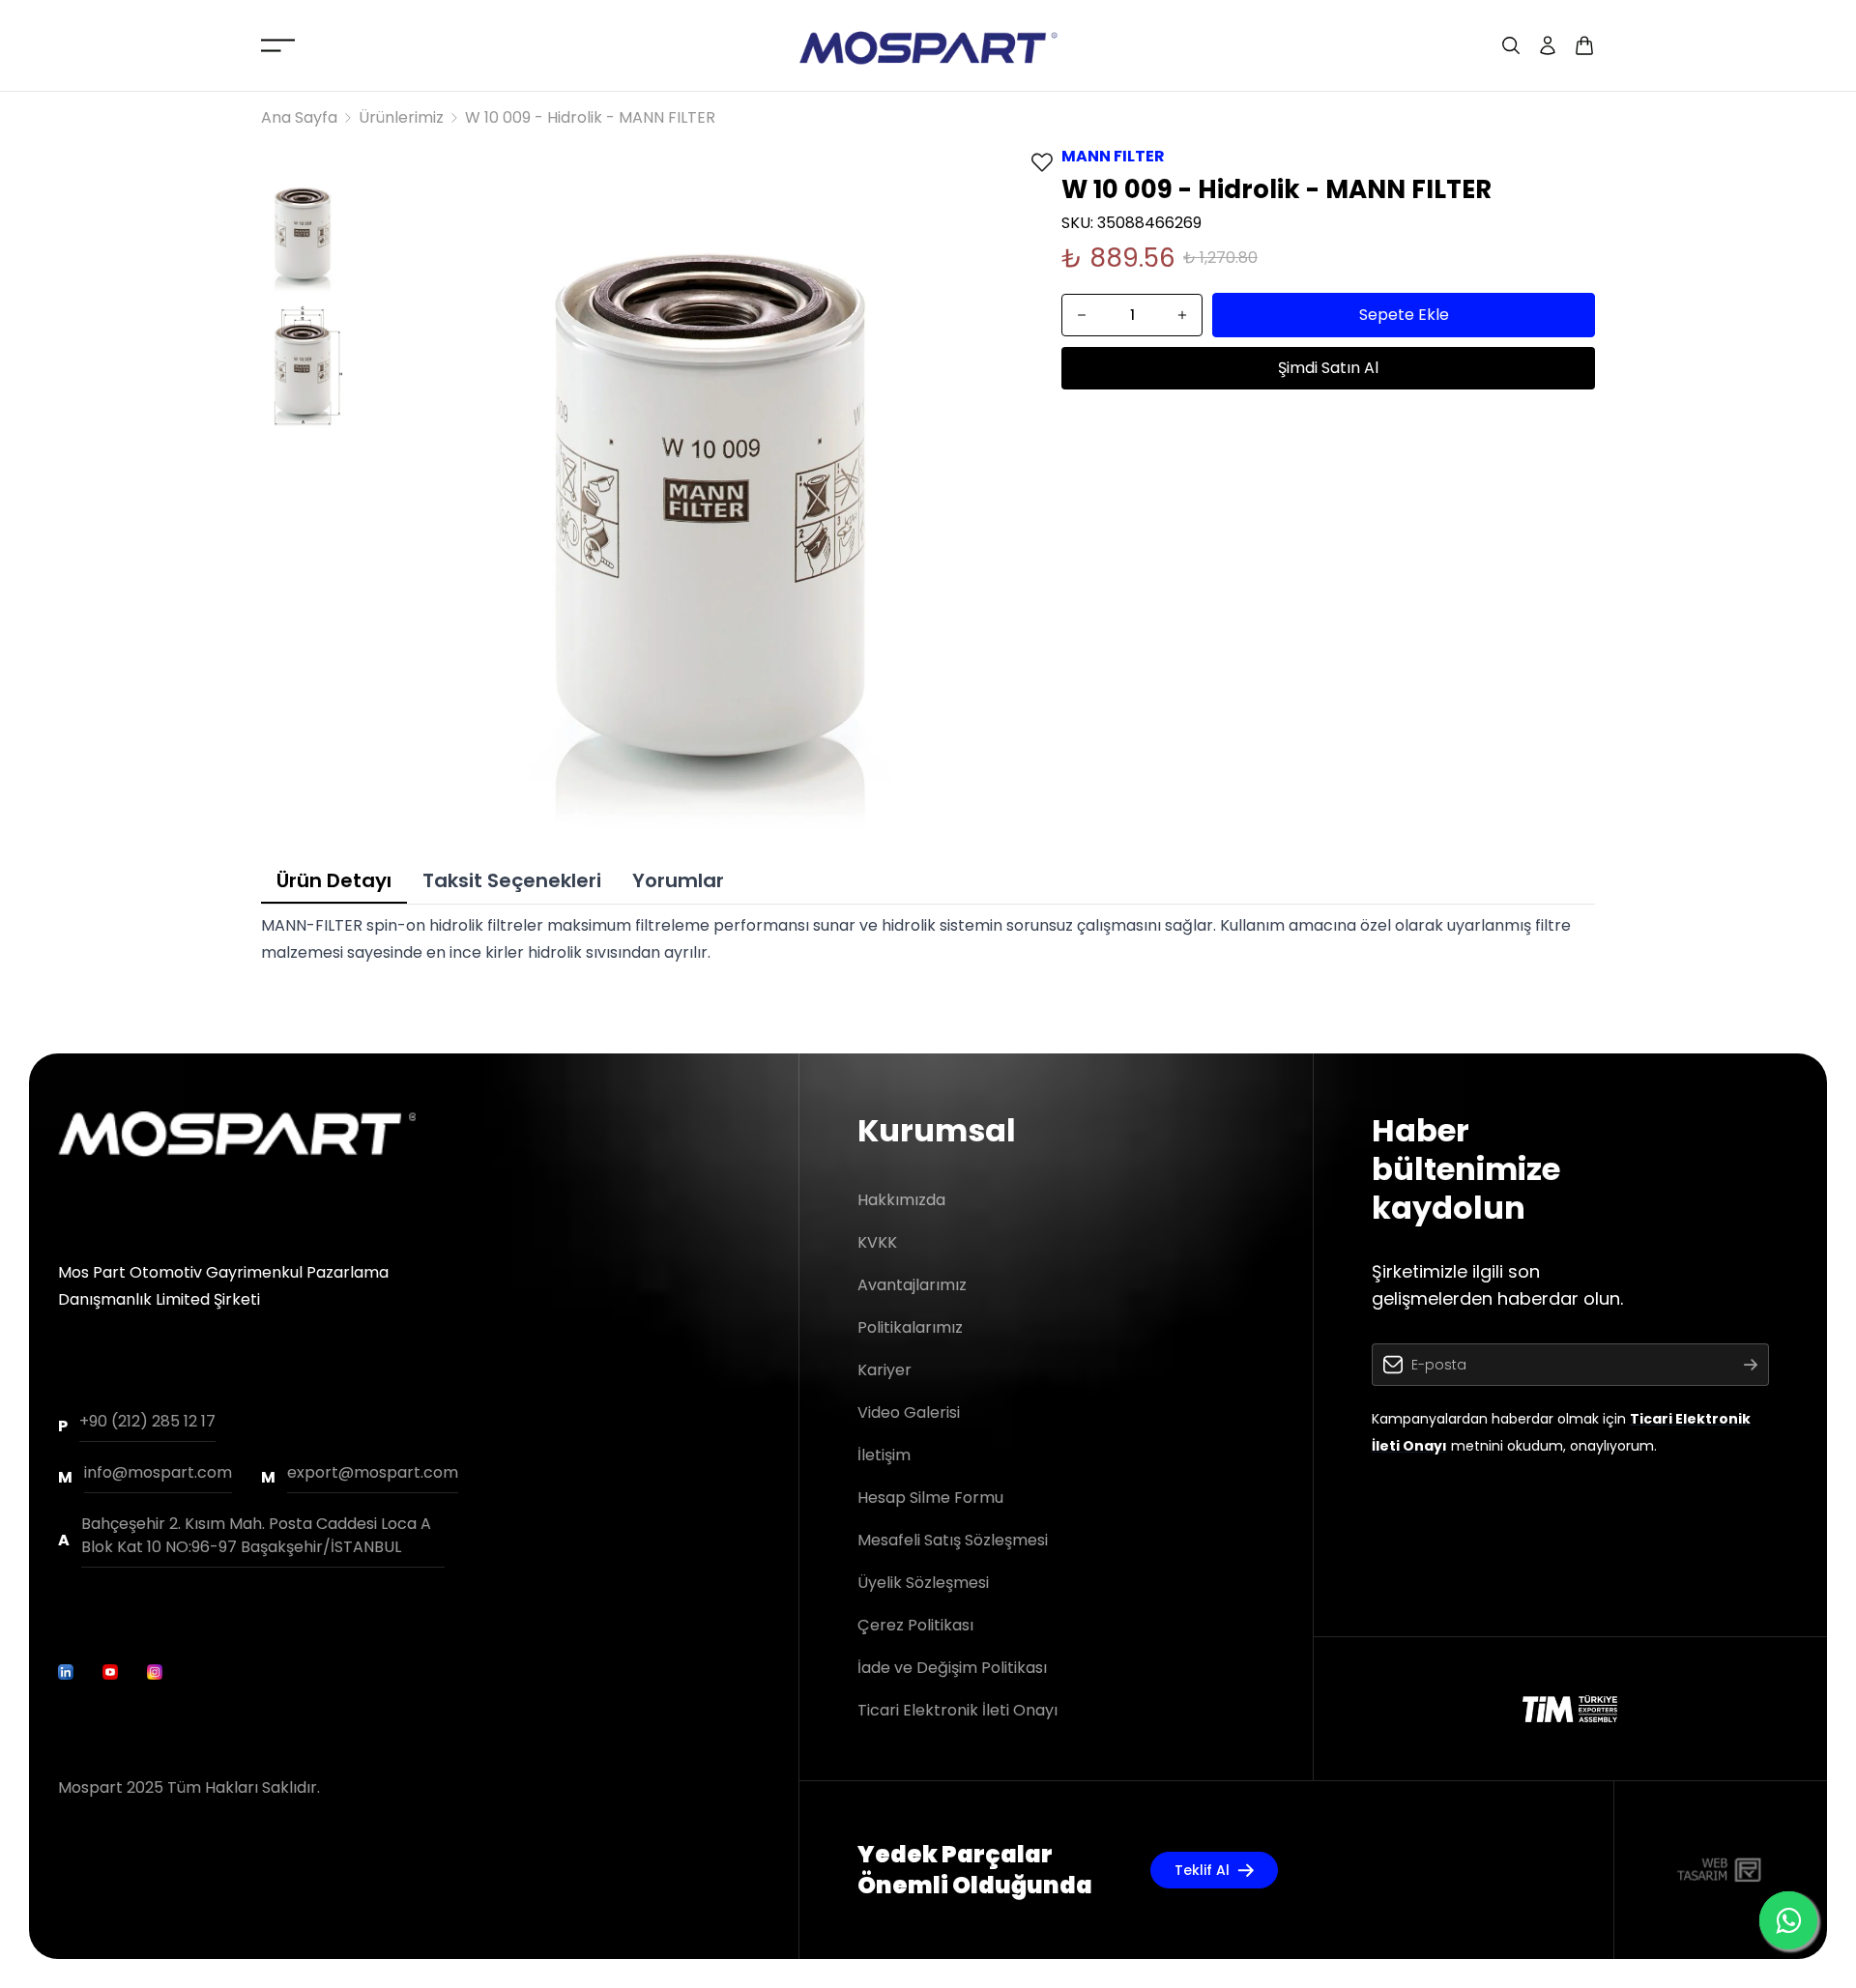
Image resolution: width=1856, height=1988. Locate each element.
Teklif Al (1202, 1870)
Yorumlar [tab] (678, 880)
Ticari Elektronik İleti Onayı (957, 1710)
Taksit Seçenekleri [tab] (512, 880)
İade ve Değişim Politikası (952, 1668)
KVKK (877, 1242)
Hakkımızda (901, 1200)
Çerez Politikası (915, 1625)
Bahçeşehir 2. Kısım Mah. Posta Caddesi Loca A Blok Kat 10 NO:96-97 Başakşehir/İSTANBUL (256, 1535)
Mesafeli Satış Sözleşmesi (953, 1540)
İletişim (884, 1455)
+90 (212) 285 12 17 (147, 1421)
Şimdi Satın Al (1328, 368)
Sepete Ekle (1404, 315)
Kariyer (884, 1370)
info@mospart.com (158, 1472)
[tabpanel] (928, 939)
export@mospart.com (373, 1472)
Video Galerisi (909, 1412)
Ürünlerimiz (401, 117)
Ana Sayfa (299, 117)
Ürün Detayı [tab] (334, 880)
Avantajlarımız (912, 1285)
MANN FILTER (1113, 156)
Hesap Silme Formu (930, 1498)
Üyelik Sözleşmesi (923, 1583)
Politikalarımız (910, 1327)
